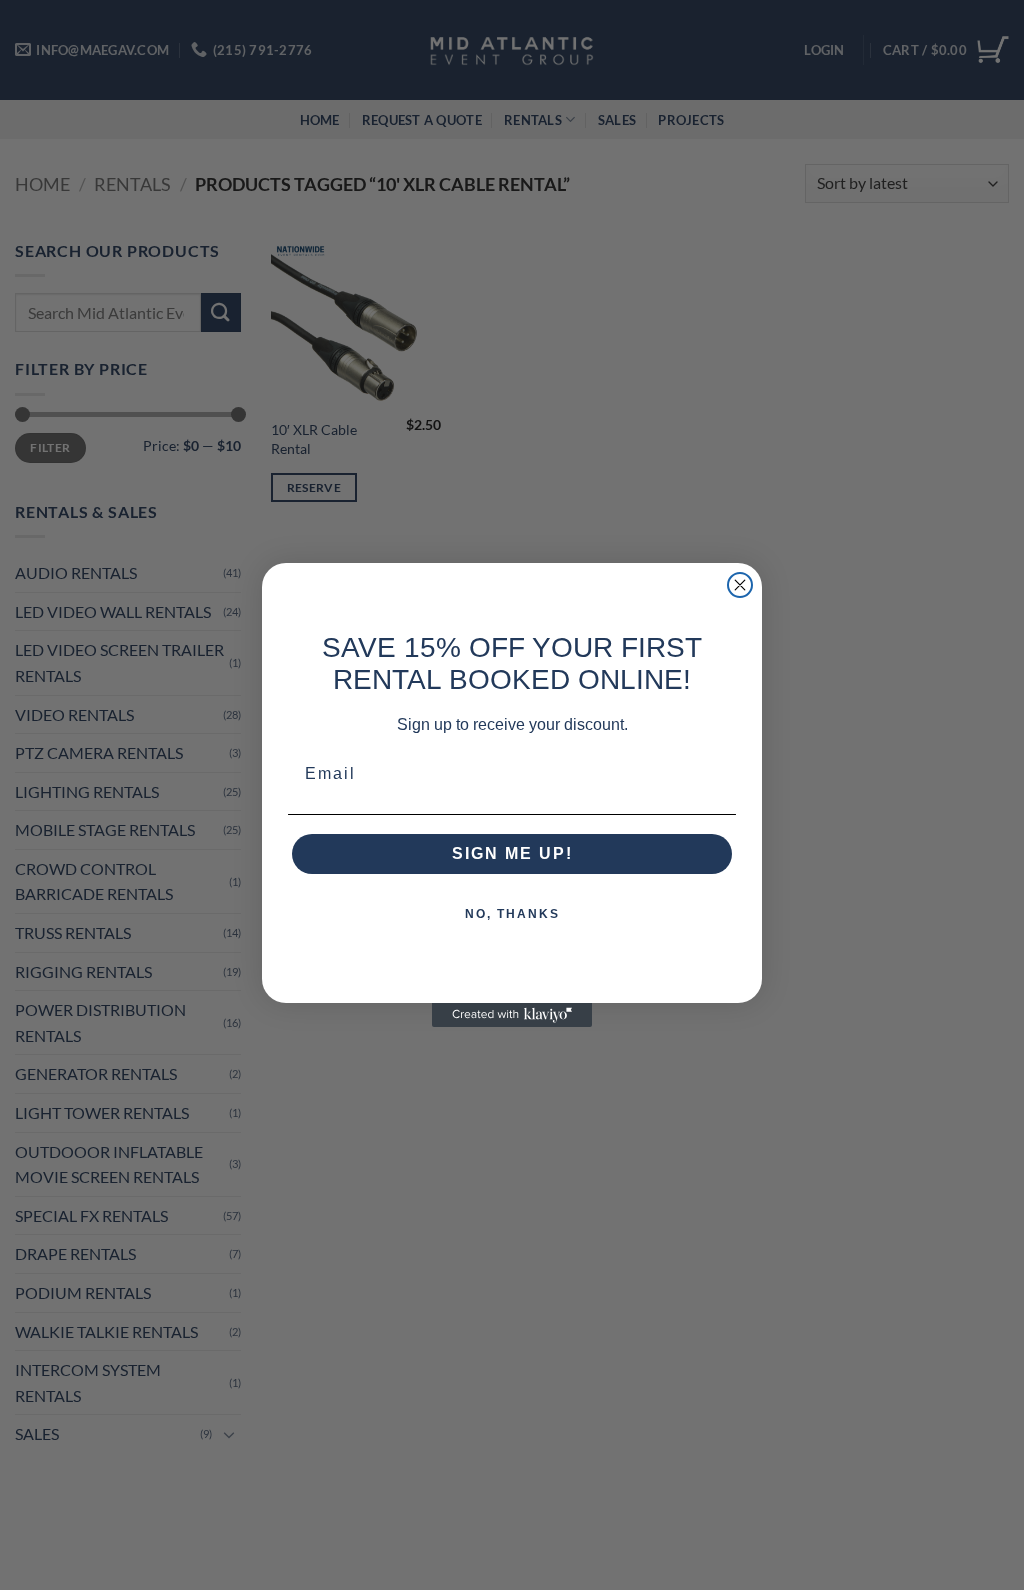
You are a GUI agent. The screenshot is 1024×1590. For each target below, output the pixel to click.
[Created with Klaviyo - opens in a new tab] (512, 1015)
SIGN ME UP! (512, 853)
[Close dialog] (740, 585)
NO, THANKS (512, 914)
